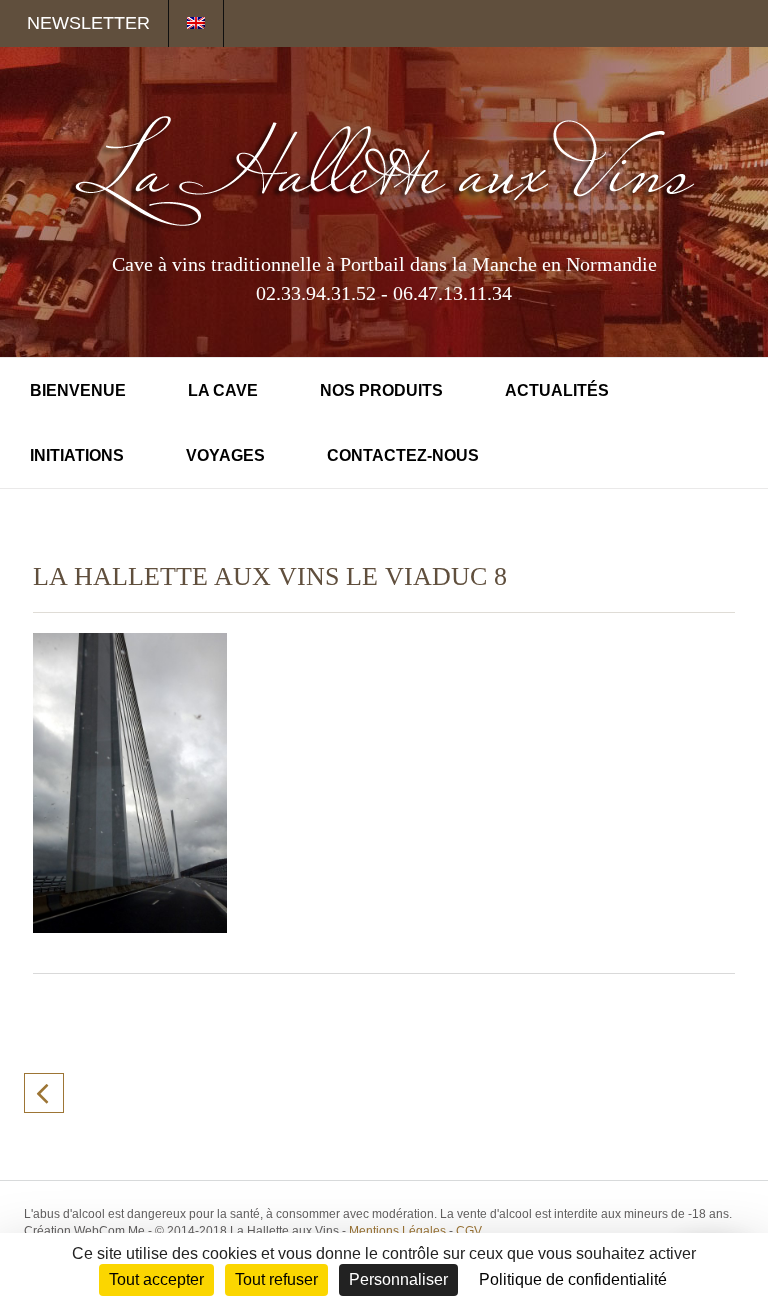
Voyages (225, 455)
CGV (469, 1231)
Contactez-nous (403, 455)
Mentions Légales (397, 1231)
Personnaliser (398, 1279)
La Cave (223, 390)
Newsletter (88, 23)
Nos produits (381, 390)
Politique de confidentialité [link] (573, 1279)
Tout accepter (156, 1279)
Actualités (557, 390)
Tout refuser (276, 1279)
